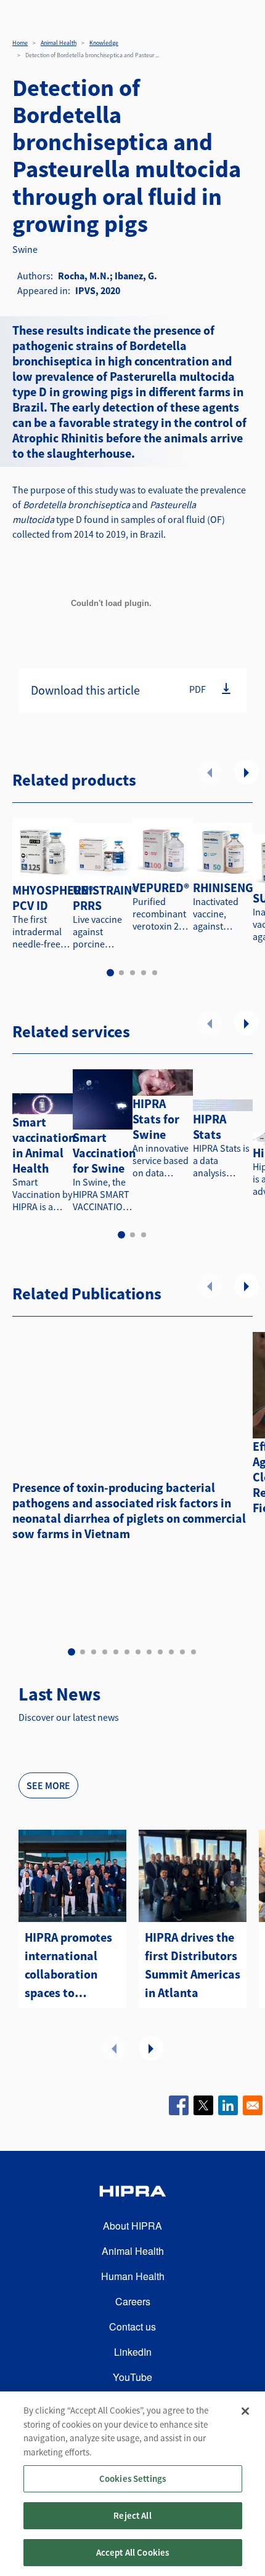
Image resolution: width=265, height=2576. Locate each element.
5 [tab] (155, 973)
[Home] (132, 2193)
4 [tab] (144, 973)
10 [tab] (171, 1652)
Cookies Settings (132, 2478)
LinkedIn (133, 2352)
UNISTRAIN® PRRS (105, 898)
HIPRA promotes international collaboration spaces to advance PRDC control (68, 1966)
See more (48, 1785)
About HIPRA (132, 2226)
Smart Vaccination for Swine (104, 1153)
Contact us (132, 2327)
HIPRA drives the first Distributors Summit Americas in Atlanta (193, 1965)
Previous (210, 772)
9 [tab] (160, 1652)
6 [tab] (127, 1652)
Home (20, 43)
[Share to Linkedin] (228, 2105)
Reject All (132, 2515)
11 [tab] (182, 1652)
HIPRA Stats (210, 1127)
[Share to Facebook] (179, 2105)
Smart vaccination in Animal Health (44, 1145)
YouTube (132, 2377)
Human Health (133, 2276)
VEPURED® (161, 887)
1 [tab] (110, 973)
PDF (198, 689)
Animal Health (59, 43)
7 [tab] (138, 1652)
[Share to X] (203, 2105)
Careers (133, 2301)
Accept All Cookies (133, 2552)
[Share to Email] (253, 2105)
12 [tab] (194, 1652)
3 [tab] (132, 973)
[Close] (245, 2411)
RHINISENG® (226, 887)
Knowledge (104, 43)
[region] (132, 2484)
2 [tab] (121, 973)
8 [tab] (149, 1652)
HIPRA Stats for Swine (156, 1119)
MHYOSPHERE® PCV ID (53, 898)
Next (247, 772)
